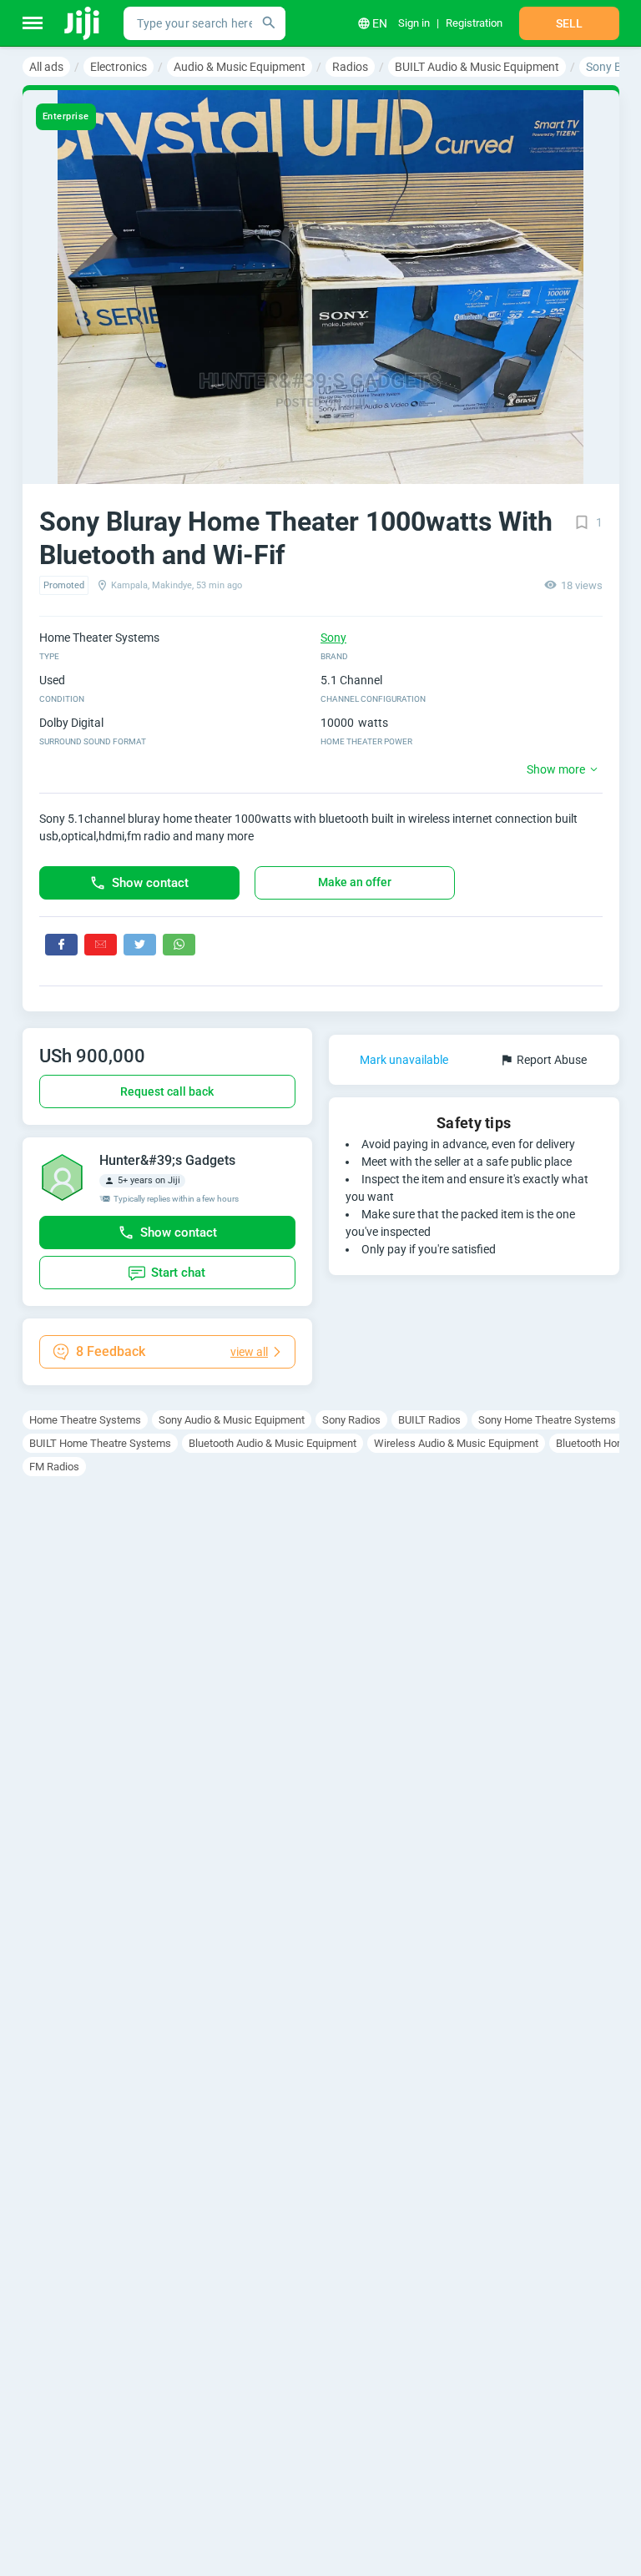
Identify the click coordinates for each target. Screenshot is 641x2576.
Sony (333, 638)
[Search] (269, 23)
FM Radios (54, 1467)
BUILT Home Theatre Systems (100, 1443)
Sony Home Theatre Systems (547, 1420)
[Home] (83, 23)
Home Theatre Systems (85, 1420)
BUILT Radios (429, 1420)
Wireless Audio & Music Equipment (456, 1443)
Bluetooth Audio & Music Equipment (273, 1443)
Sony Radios (351, 1420)
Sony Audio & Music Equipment (232, 1420)
